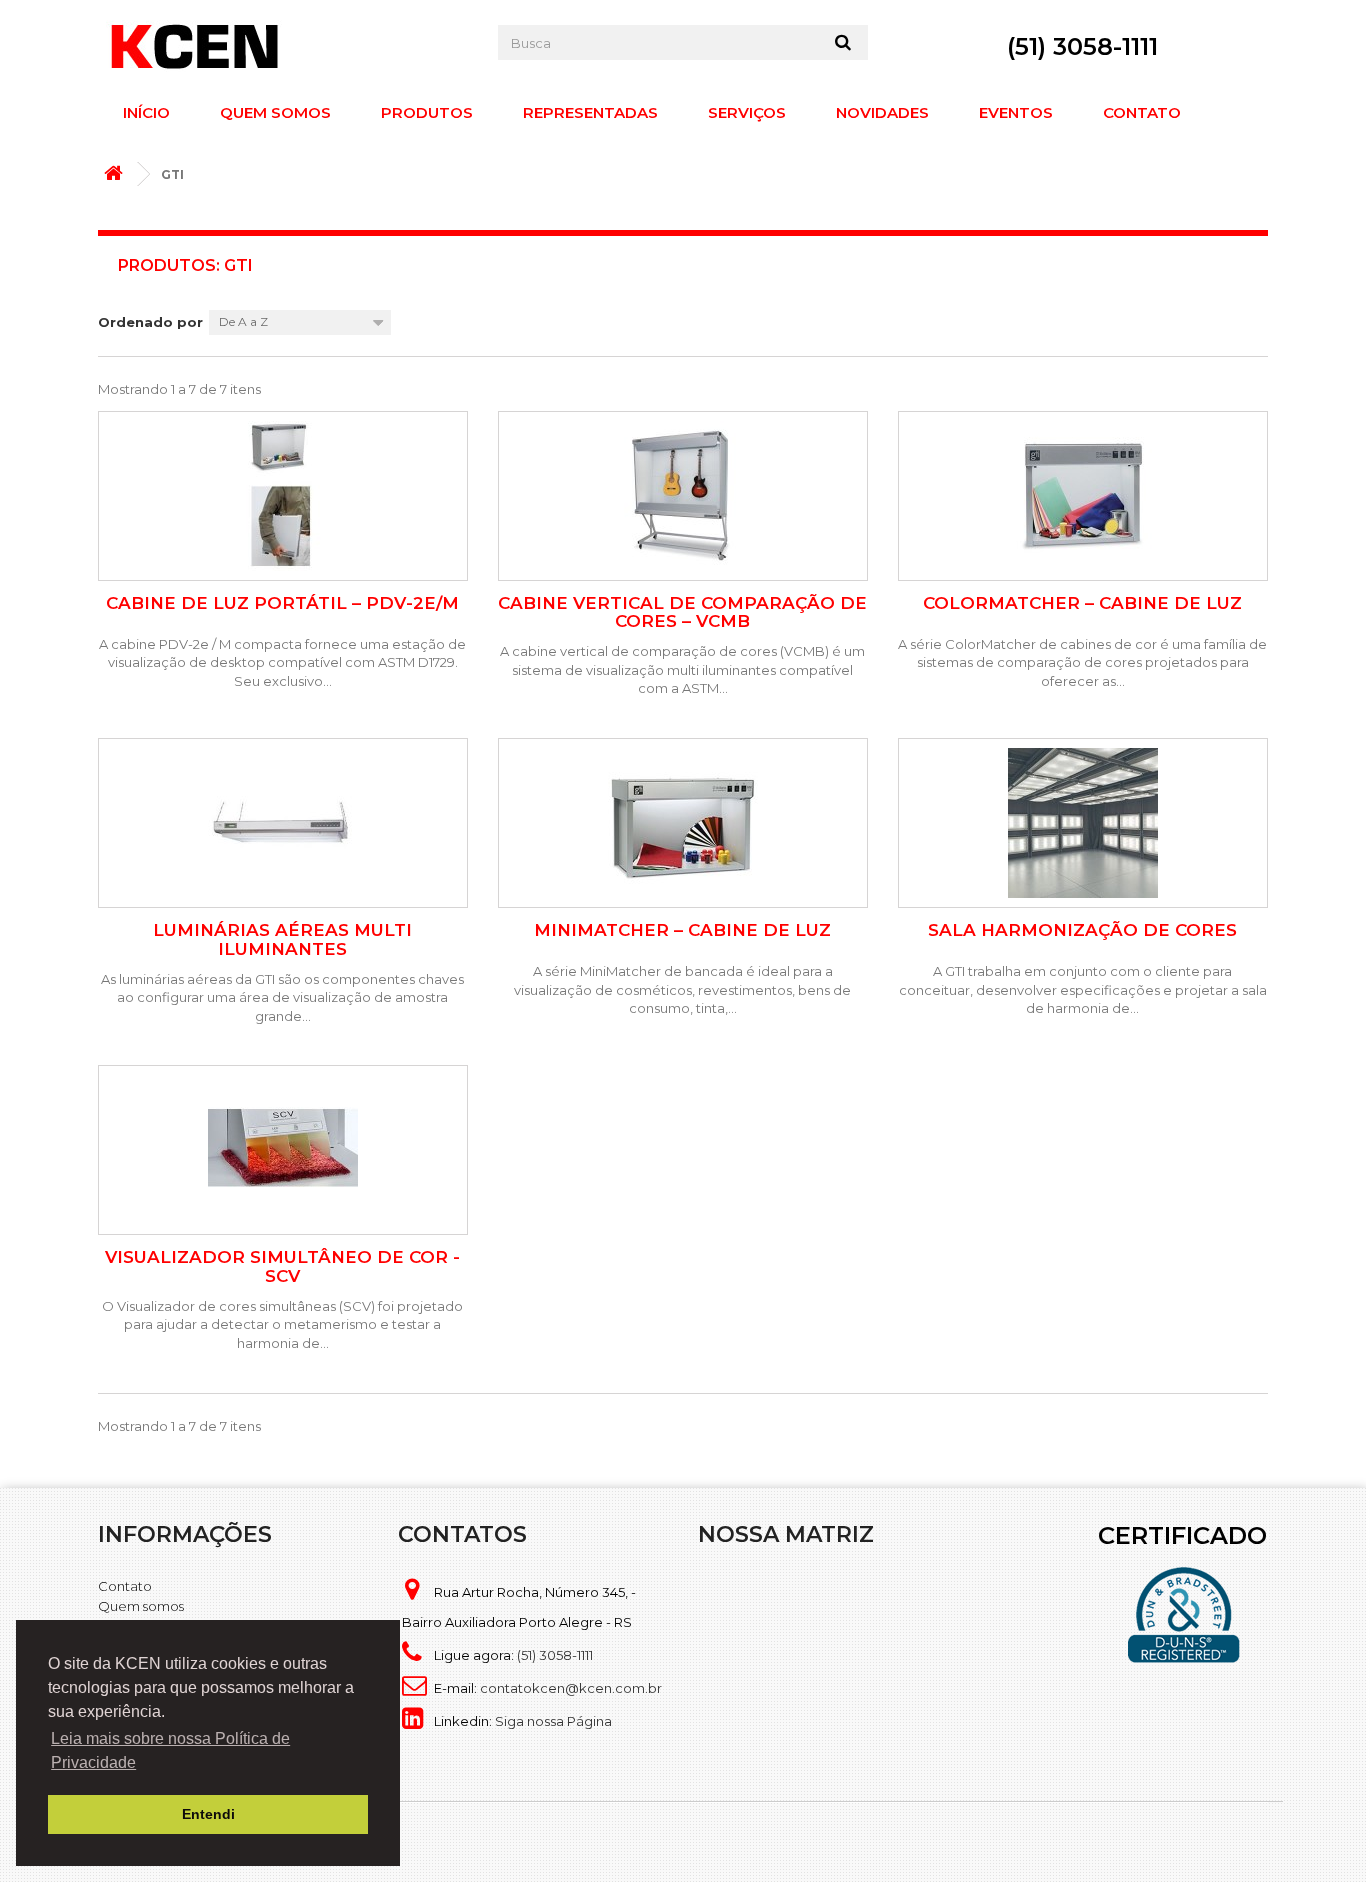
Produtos (427, 112)
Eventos (1016, 112)
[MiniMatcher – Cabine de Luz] (683, 823)
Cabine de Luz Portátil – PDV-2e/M (282, 603)
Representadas (590, 112)
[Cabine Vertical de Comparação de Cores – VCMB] (683, 496)
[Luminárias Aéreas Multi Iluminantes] (283, 823)
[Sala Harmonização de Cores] (1083, 823)
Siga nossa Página (553, 1721)
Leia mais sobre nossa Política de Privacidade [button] (170, 1750)
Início (146, 112)
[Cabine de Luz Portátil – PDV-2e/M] (283, 496)
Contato (1142, 112)
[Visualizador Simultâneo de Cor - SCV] (283, 1150)
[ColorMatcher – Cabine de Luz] (1083, 496)
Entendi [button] (208, 1814)
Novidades (882, 112)
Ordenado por (150, 322)
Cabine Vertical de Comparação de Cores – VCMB (682, 612)
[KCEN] (283, 46)
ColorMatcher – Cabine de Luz (1082, 603)
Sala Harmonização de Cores (1082, 930)
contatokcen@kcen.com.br (571, 1688)
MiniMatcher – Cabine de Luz (682, 930)
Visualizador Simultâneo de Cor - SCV (282, 1266)
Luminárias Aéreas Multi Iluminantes (282, 939)
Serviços (747, 112)
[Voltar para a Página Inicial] (118, 174)
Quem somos (275, 112)
